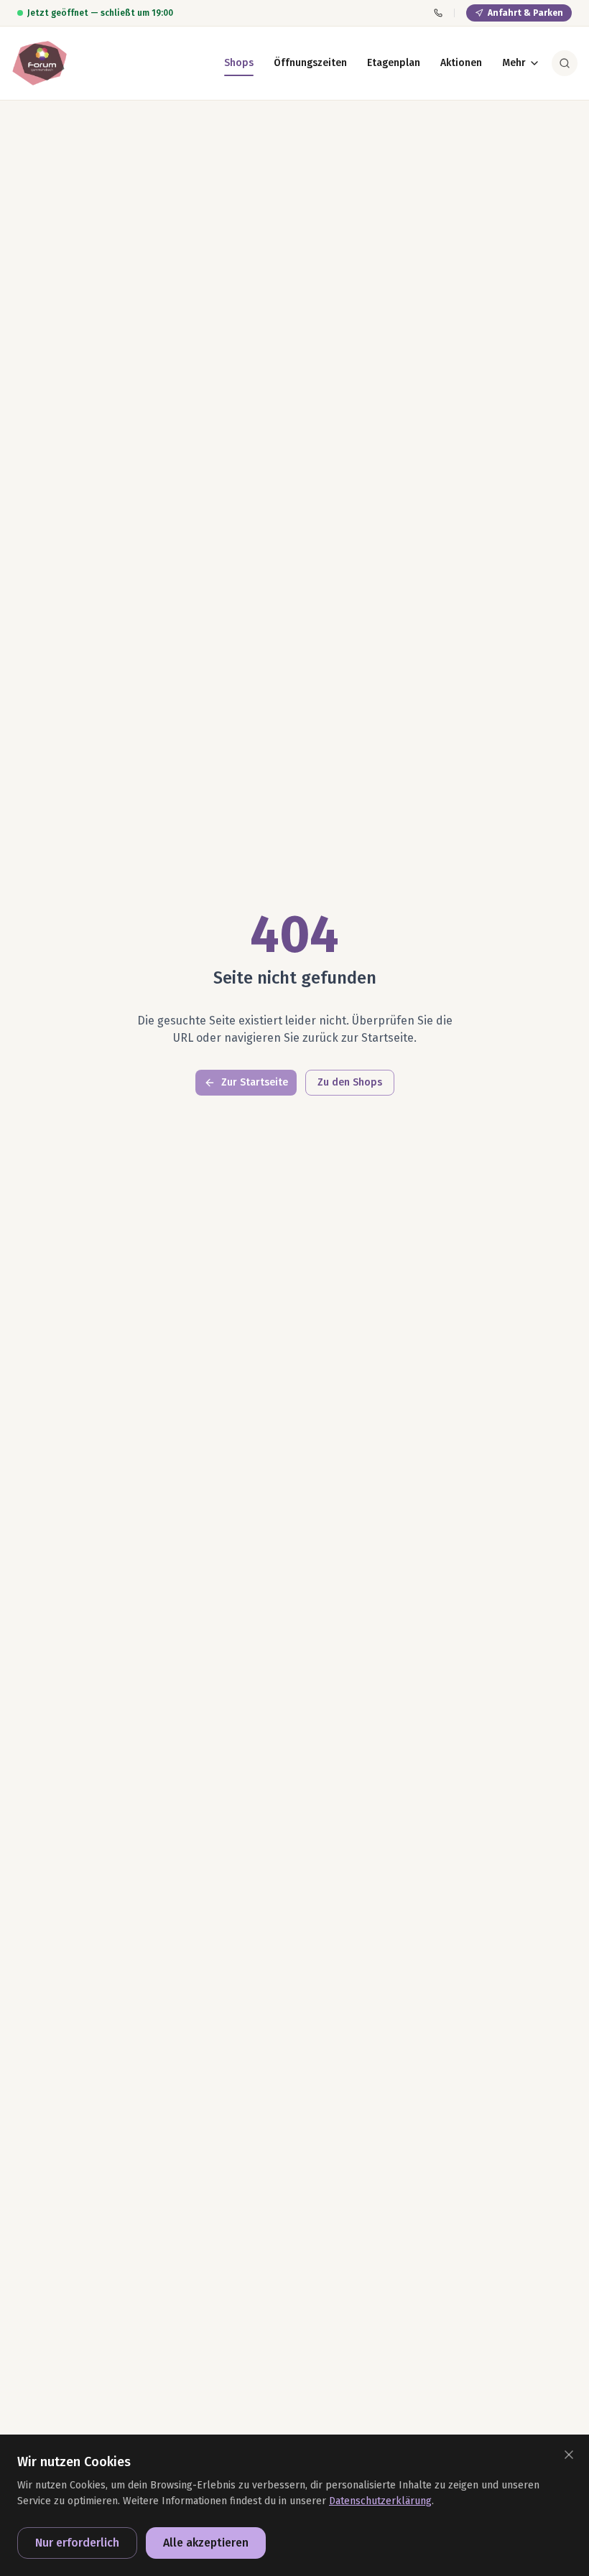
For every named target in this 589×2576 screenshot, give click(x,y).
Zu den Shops (350, 1082)
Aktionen (461, 63)
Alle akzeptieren (206, 2543)
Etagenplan (394, 63)
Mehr (514, 63)
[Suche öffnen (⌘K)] (565, 63)
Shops (239, 63)
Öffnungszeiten (310, 63)
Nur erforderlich (77, 2543)
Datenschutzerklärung (380, 2501)
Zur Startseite (255, 1082)
